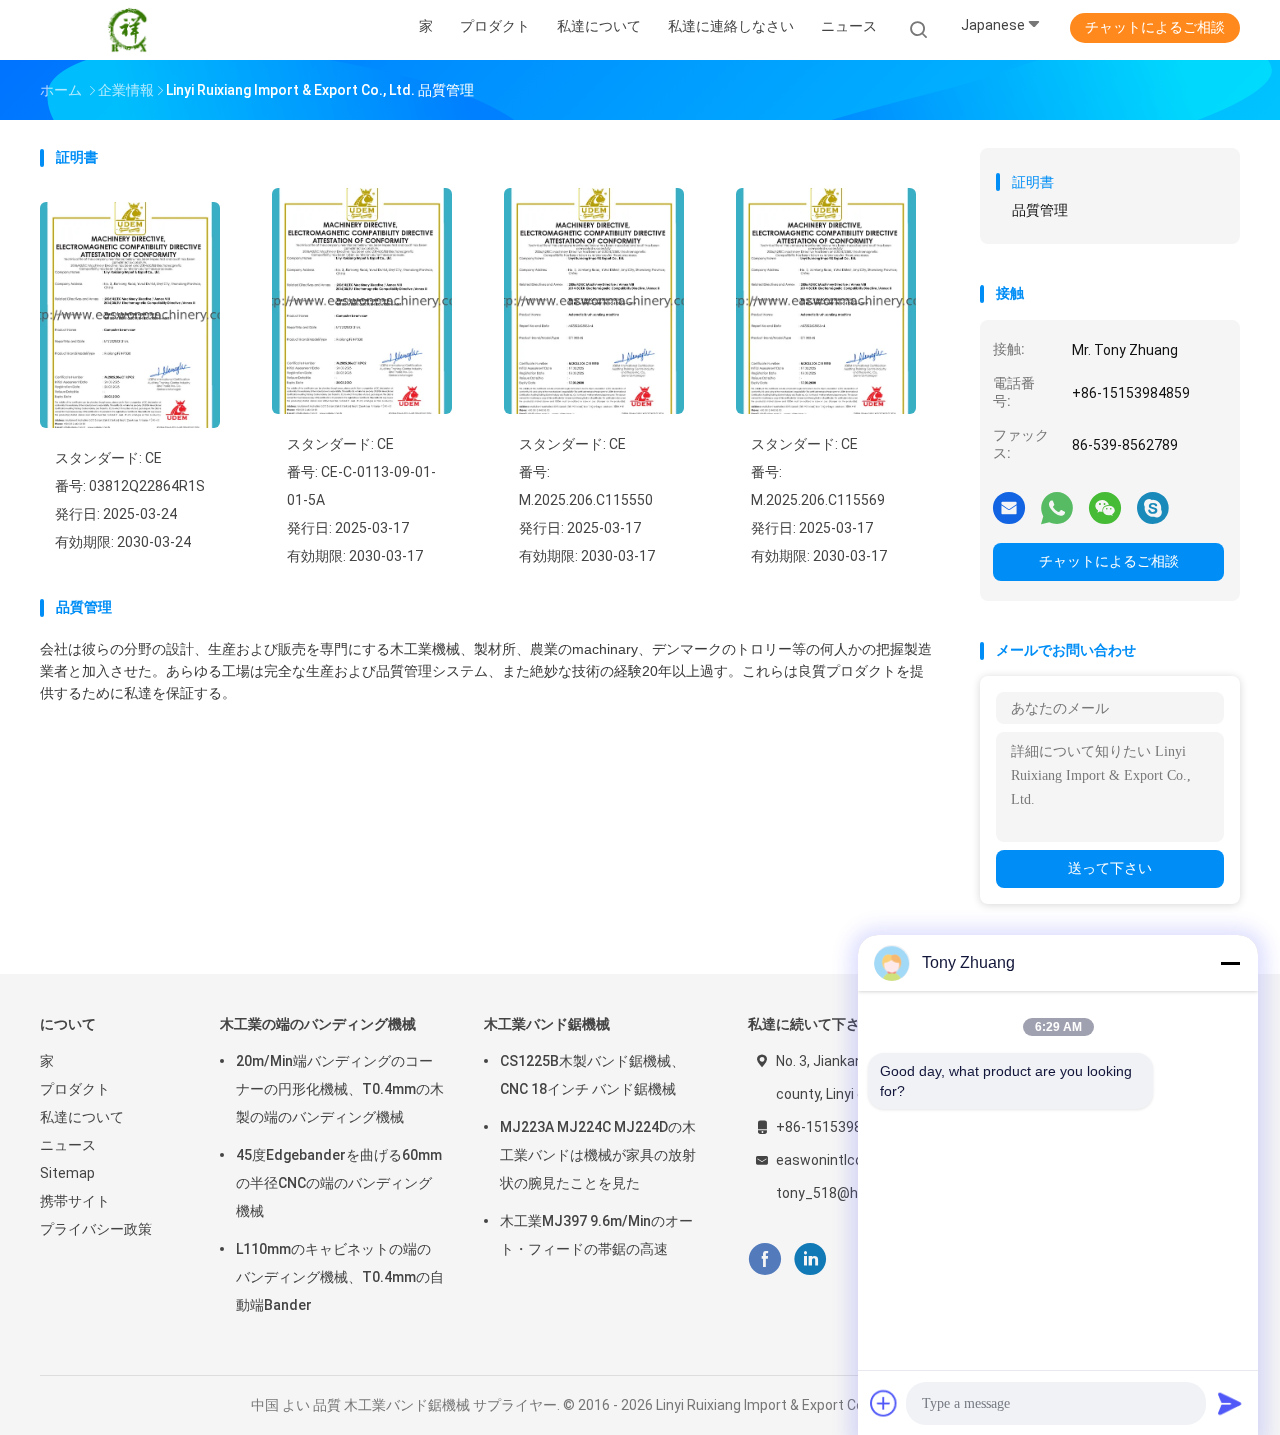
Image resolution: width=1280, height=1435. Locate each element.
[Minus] (1230, 963)
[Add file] (884, 1403)
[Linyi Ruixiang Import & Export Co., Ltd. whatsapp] (1057, 507)
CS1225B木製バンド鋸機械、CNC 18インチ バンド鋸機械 (592, 1075)
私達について (82, 1117)
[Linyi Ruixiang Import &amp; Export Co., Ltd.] (128, 30)
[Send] (1230, 1403)
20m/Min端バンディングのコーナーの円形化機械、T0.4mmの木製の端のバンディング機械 (340, 1089)
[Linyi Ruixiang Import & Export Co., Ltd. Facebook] (764, 1259)
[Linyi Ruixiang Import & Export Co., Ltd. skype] (1153, 507)
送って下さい (1110, 868)
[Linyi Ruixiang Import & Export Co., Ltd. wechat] (1105, 507)
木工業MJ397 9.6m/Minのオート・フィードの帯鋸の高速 (596, 1235)
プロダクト (75, 1089)
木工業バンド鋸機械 (547, 1024)
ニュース (68, 1145)
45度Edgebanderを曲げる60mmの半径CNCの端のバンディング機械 (339, 1183)
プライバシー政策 (96, 1229)
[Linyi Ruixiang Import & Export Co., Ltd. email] (1009, 507)
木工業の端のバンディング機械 (318, 1024)
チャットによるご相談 (1155, 27)
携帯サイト (75, 1201)
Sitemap (67, 1173)
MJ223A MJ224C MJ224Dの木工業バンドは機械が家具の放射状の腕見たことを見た (598, 1155)
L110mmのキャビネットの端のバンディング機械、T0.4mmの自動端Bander (340, 1277)
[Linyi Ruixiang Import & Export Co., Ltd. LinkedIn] (810, 1259)
